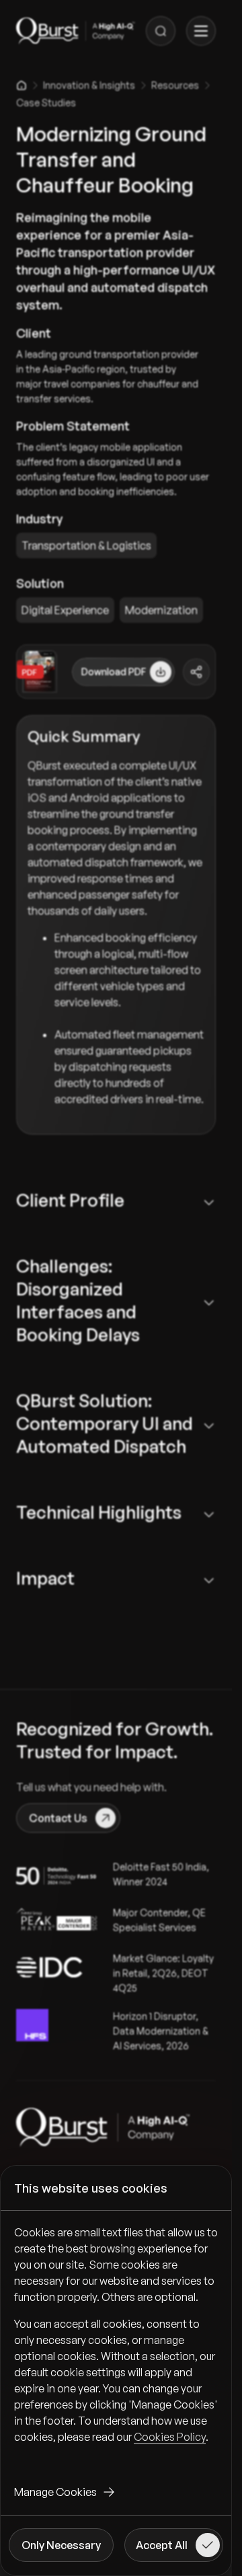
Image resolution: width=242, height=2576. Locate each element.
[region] (116, 2345)
